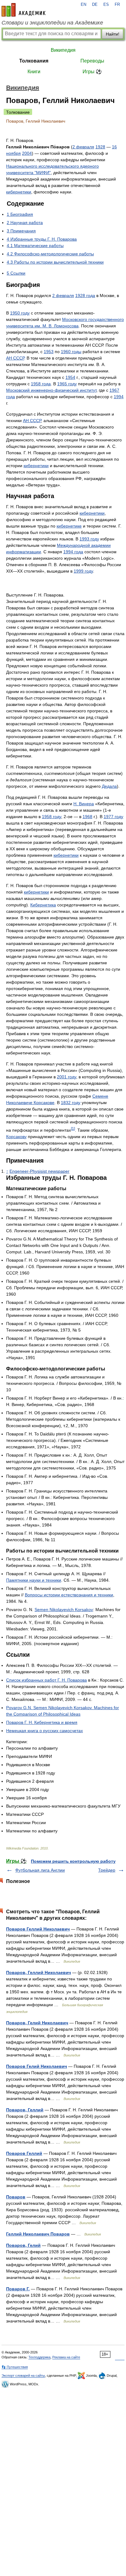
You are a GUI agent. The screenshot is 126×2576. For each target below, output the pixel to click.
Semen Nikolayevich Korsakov (64, 1610)
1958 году (52, 817)
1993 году (89, 539)
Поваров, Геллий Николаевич (39, 1972)
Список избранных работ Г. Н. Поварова (46, 1680)
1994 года (73, 552)
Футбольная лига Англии (40, 1870)
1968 (87, 817)
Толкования (34, 61)
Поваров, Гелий (23, 2245)
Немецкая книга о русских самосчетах (44, 1731)
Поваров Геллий (24, 2153)
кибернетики (19, 192)
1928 (100, 147)
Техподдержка (39, 2357)
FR (117, 5)
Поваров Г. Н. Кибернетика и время (42, 1722)
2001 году (67, 1077)
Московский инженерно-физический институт (51, 390)
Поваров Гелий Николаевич (37, 2066)
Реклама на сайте (66, 2357)
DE (95, 5)
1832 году (71, 1103)
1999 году (83, 571)
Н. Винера (84, 804)
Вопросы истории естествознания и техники (69, 1595)
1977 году (113, 817)
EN (83, 5)
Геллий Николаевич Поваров (38, 2234)
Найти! (113, 34)
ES (106, 5)
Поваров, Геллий (25, 2110)
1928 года (85, 295)
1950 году (20, 313)
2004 (27, 153)
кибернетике (69, 526)
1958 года (41, 384)
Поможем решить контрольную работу (73, 1861)
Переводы (92, 61)
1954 (70, 377)
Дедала (109, 786)
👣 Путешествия (15, 2367)
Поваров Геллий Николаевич (38, 1929)
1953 (49, 352)
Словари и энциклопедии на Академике (52, 23)
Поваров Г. (18, 2289)
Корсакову (16, 1137)
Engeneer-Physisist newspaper (39, 1171)
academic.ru (24, 10)
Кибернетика (43, 905)
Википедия (63, 50)
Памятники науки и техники (34, 1580)
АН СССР (15, 358)
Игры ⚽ (92, 72)
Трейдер (107, 1870)
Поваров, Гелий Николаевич (37, 2023)
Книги (34, 72)
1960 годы (71, 352)
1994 (119, 397)
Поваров (16, 2197)
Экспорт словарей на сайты (23, 2376)
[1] (73, 1128)
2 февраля (83, 147)
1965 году (67, 384)
